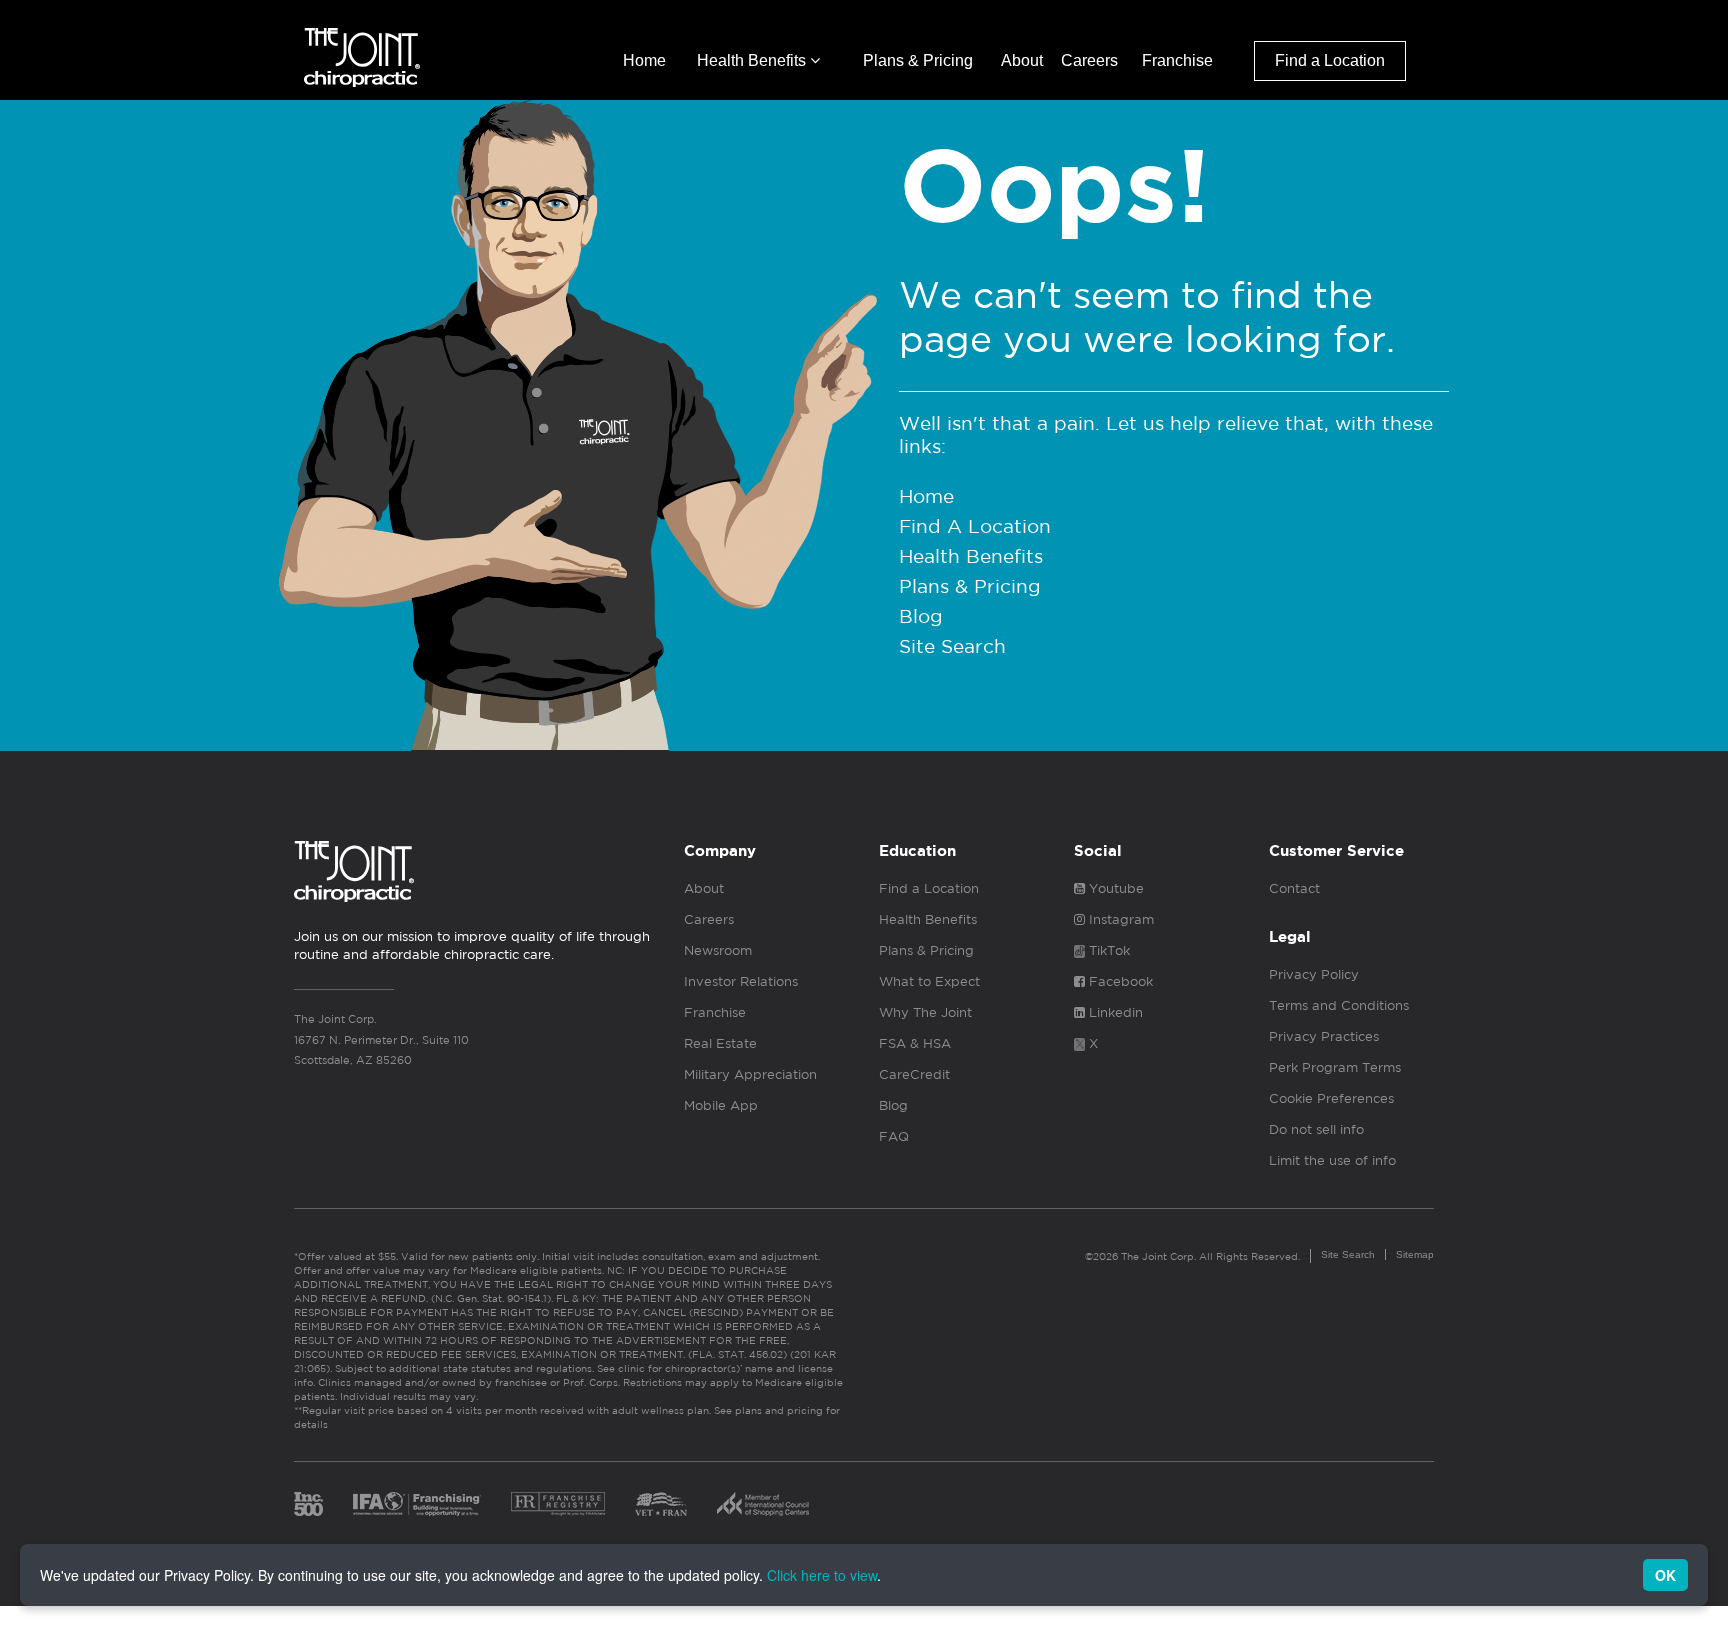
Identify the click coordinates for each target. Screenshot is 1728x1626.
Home (644, 60)
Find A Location (975, 526)
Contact (1294, 888)
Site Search (952, 646)
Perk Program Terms (1335, 1067)
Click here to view (822, 1575)
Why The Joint (925, 1012)
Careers (1089, 60)
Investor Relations (741, 981)
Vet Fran (661, 1504)
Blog (921, 616)
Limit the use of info (1332, 1160)
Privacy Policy (1314, 974)
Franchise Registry (558, 1504)
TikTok (1107, 950)
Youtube (1114, 888)
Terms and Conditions (1339, 1005)
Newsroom (718, 950)
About (1022, 60)
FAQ (894, 1136)
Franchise (1177, 60)
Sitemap (1415, 1254)
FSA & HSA (915, 1043)
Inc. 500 (308, 1504)
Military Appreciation (750, 1074)
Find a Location (1330, 60)
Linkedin (1114, 1012)
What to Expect (929, 981)
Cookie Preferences (1331, 1098)
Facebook (1119, 981)
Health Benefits (753, 60)
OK (1665, 1575)
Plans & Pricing (918, 60)
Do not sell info (1316, 1129)
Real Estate (720, 1043)
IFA (417, 1504)
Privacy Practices (1324, 1036)
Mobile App (721, 1105)
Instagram (1119, 919)
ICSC (763, 1504)
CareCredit (914, 1074)
